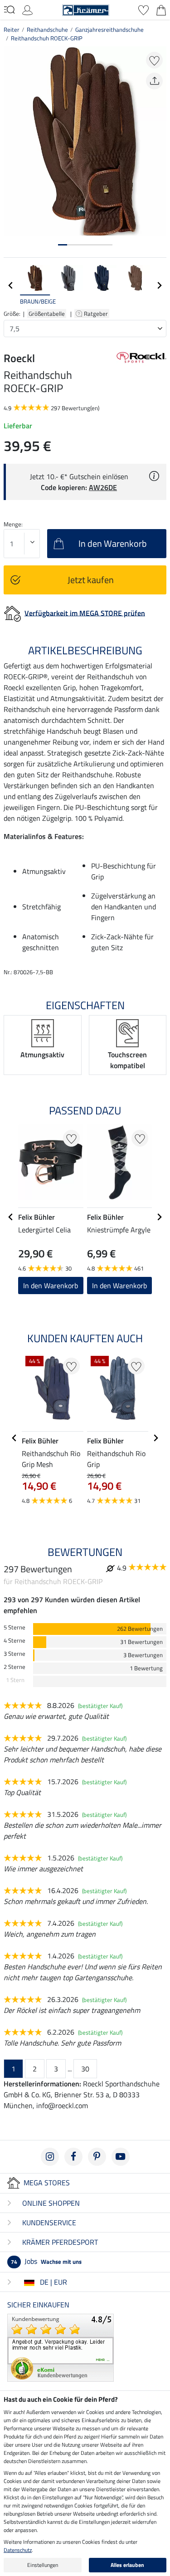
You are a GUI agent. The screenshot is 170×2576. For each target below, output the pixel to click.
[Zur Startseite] (86, 9)
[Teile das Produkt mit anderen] (154, 81)
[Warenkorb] (161, 9)
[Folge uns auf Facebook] (73, 2157)
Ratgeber (97, 314)
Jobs (46, 2261)
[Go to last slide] (11, 1217)
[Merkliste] (143, 9)
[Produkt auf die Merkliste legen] (154, 60)
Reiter (12, 29)
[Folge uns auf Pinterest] (97, 2157)
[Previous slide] (11, 285)
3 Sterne (15, 1654)
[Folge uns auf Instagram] (50, 2157)
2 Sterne (15, 1667)
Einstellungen (43, 2565)
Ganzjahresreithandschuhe (109, 29)
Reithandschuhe (47, 29)
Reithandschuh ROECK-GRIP (47, 38)
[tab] (63, 245)
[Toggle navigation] (9, 10)
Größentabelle (47, 314)
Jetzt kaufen (91, 580)
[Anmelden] (27, 9)
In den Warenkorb (51, 1286)
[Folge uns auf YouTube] (121, 2157)
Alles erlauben (127, 2565)
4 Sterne (15, 1641)
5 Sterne (15, 1627)
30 (85, 2069)
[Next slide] (159, 285)
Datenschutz (18, 2550)
